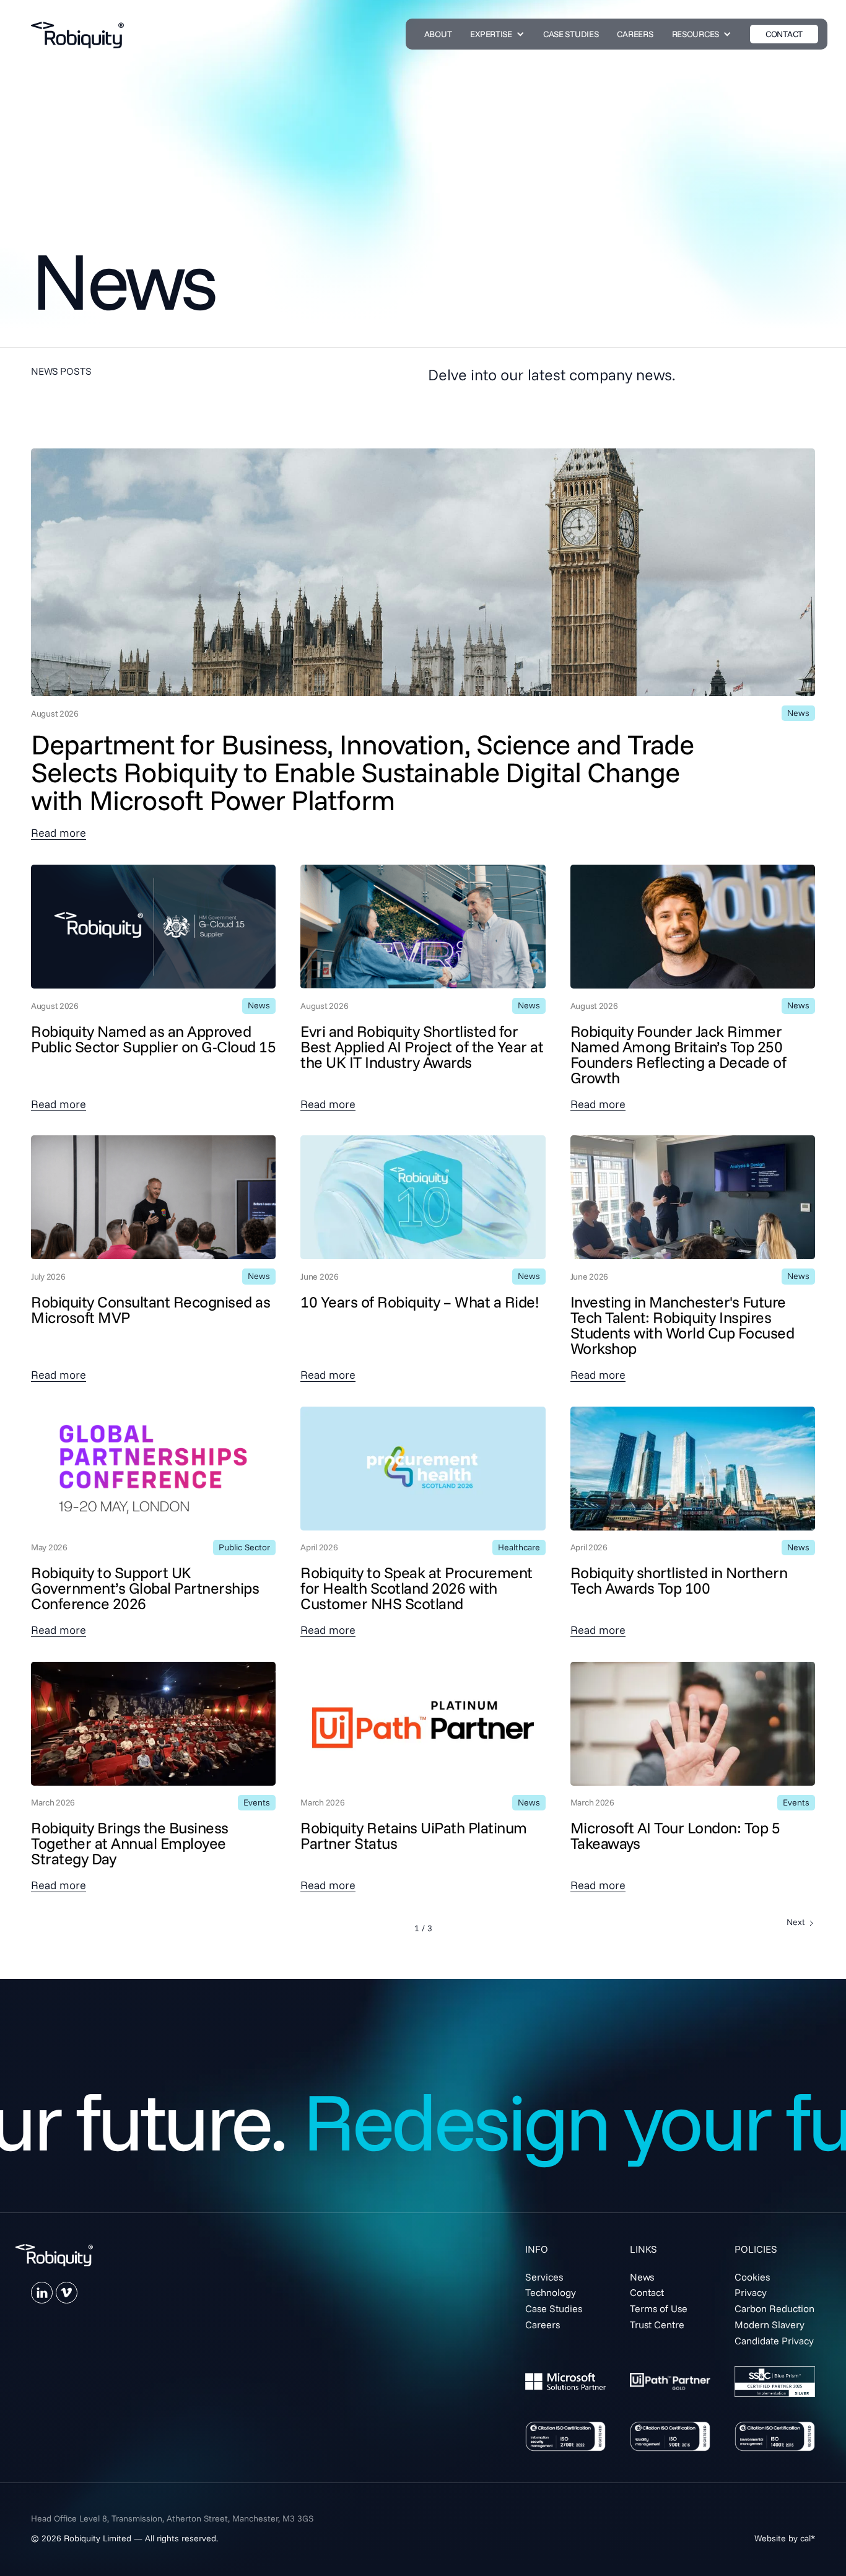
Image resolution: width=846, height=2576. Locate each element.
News (642, 2277)
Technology (551, 2292)
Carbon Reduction (774, 2308)
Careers (543, 2325)
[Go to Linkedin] (42, 2293)
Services (544, 2277)
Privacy (751, 2292)
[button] (497, 34)
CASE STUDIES (571, 34)
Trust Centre (657, 2325)
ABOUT (438, 34)
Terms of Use (659, 2308)
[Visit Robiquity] (54, 2255)
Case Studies (554, 2308)
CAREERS (635, 34)
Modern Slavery (770, 2325)
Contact (647, 2292)
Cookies (752, 2277)
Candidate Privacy (774, 2341)
